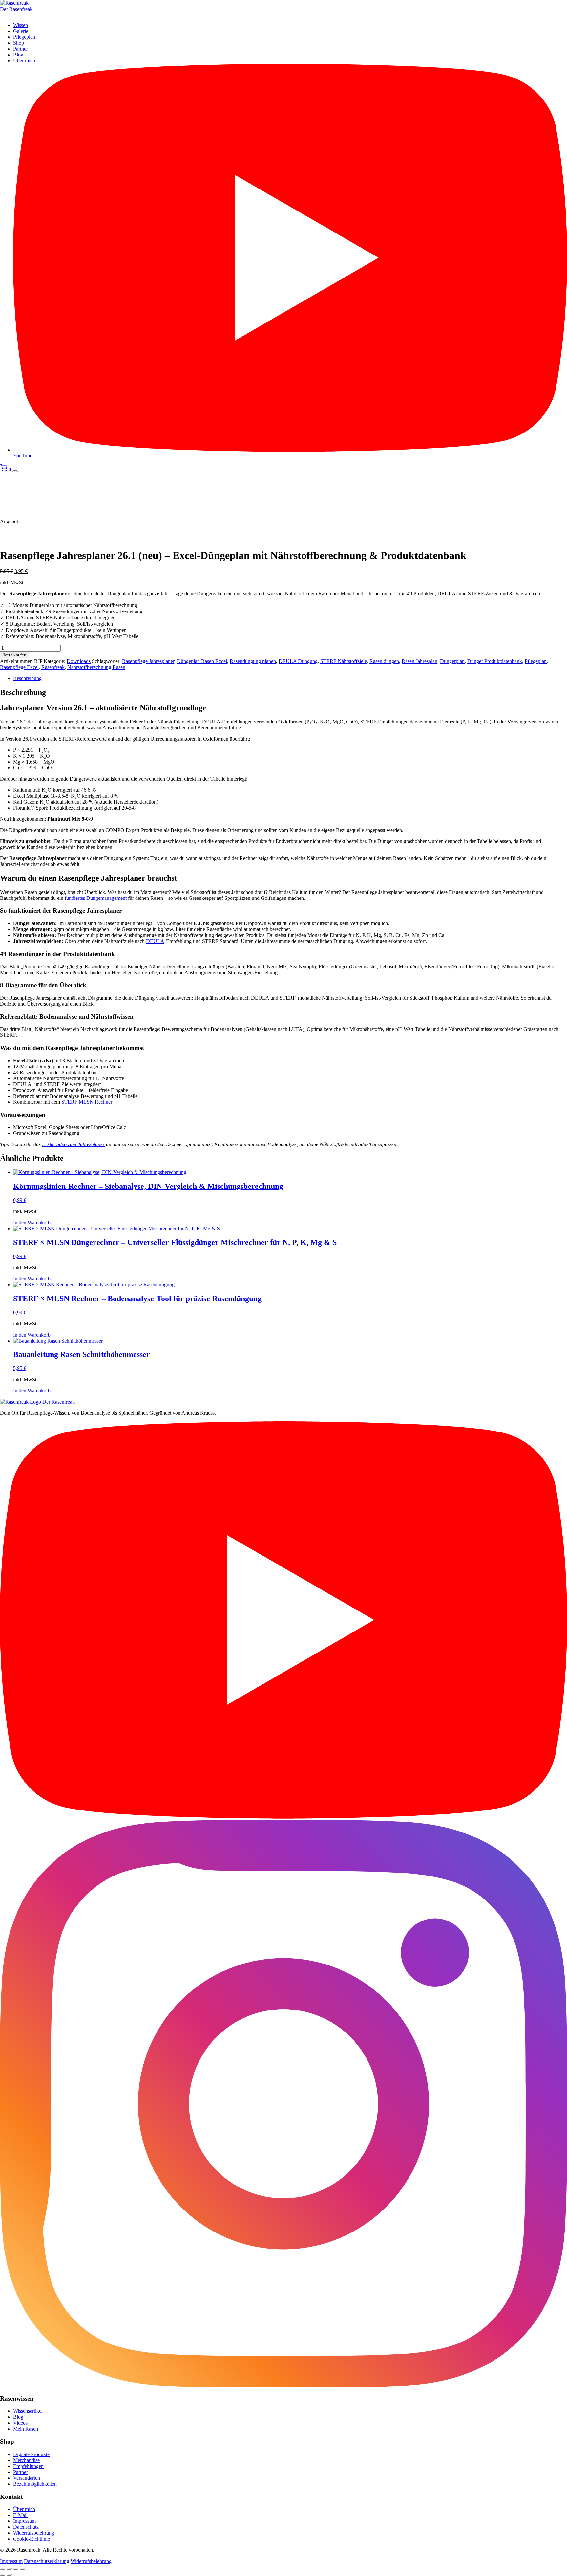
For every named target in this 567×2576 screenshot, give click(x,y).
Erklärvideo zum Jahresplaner (73, 1144)
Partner (21, 49)
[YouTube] (283, 1817)
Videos (20, 2423)
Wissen (21, 25)
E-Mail (20, 2515)
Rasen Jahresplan (420, 661)
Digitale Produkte (31, 2454)
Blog (18, 55)
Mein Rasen (26, 2429)
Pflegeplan (24, 37)
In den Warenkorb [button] (32, 1222)
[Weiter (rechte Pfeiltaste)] (9, 2575)
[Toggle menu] (15, 471)
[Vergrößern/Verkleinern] (3, 2569)
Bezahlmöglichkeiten (35, 2484)
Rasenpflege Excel (19, 667)
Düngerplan (452, 661)
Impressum (24, 2521)
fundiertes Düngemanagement (96, 898)
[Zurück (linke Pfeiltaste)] (3, 2575)
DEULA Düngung (298, 661)
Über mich (24, 61)
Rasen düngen (384, 661)
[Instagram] (283, 2386)
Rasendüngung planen (253, 661)
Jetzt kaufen (14, 655)
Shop (19, 43)
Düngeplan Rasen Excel (202, 661)
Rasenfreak (53, 667)
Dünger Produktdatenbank (495, 661)
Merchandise (26, 2460)
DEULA (155, 941)
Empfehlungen (28, 2466)
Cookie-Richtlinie (31, 2539)
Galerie (21, 31)
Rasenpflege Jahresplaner (148, 661)
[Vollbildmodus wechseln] (9, 2569)
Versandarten (27, 2478)
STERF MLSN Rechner (87, 1102)
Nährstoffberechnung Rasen (96, 667)
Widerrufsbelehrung (34, 2533)
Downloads (79, 661)
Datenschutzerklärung (47, 2561)
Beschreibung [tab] (27, 678)
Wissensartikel (28, 2411)
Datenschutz (26, 2527)
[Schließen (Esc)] (22, 2569)
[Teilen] (16, 2569)
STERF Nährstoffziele (344, 661)
